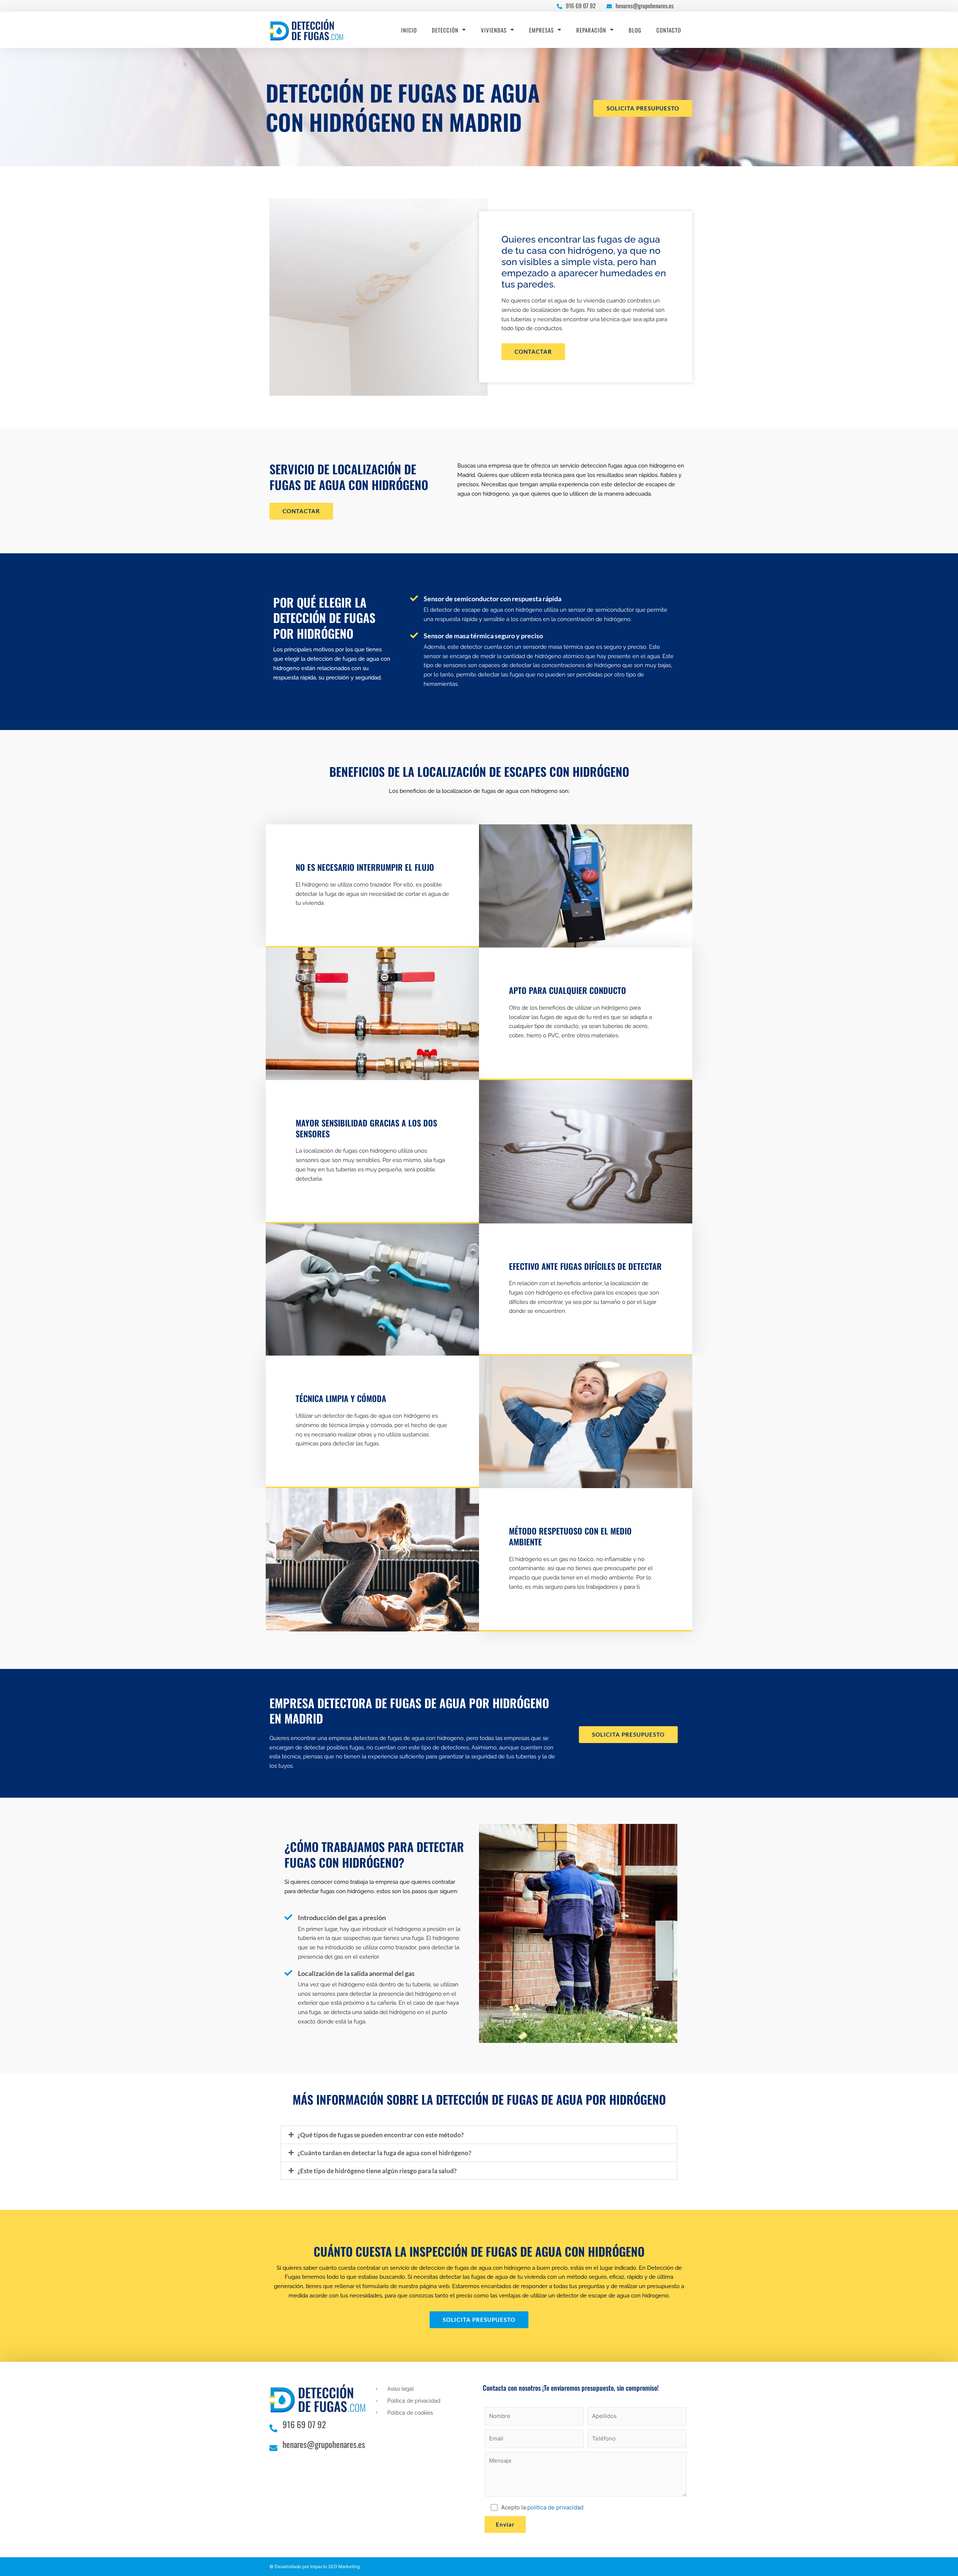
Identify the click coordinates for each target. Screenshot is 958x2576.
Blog (635, 30)
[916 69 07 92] (559, 5)
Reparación (591, 30)
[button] (479, 2135)
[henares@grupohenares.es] (609, 5)
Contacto (669, 30)
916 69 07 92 (581, 6)
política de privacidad (555, 2507)
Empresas (541, 30)
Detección (445, 30)
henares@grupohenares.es (645, 6)
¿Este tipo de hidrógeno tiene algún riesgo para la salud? (377, 2171)
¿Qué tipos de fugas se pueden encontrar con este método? (381, 2135)
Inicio (409, 30)
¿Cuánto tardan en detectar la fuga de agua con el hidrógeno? (384, 2153)
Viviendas (494, 30)
